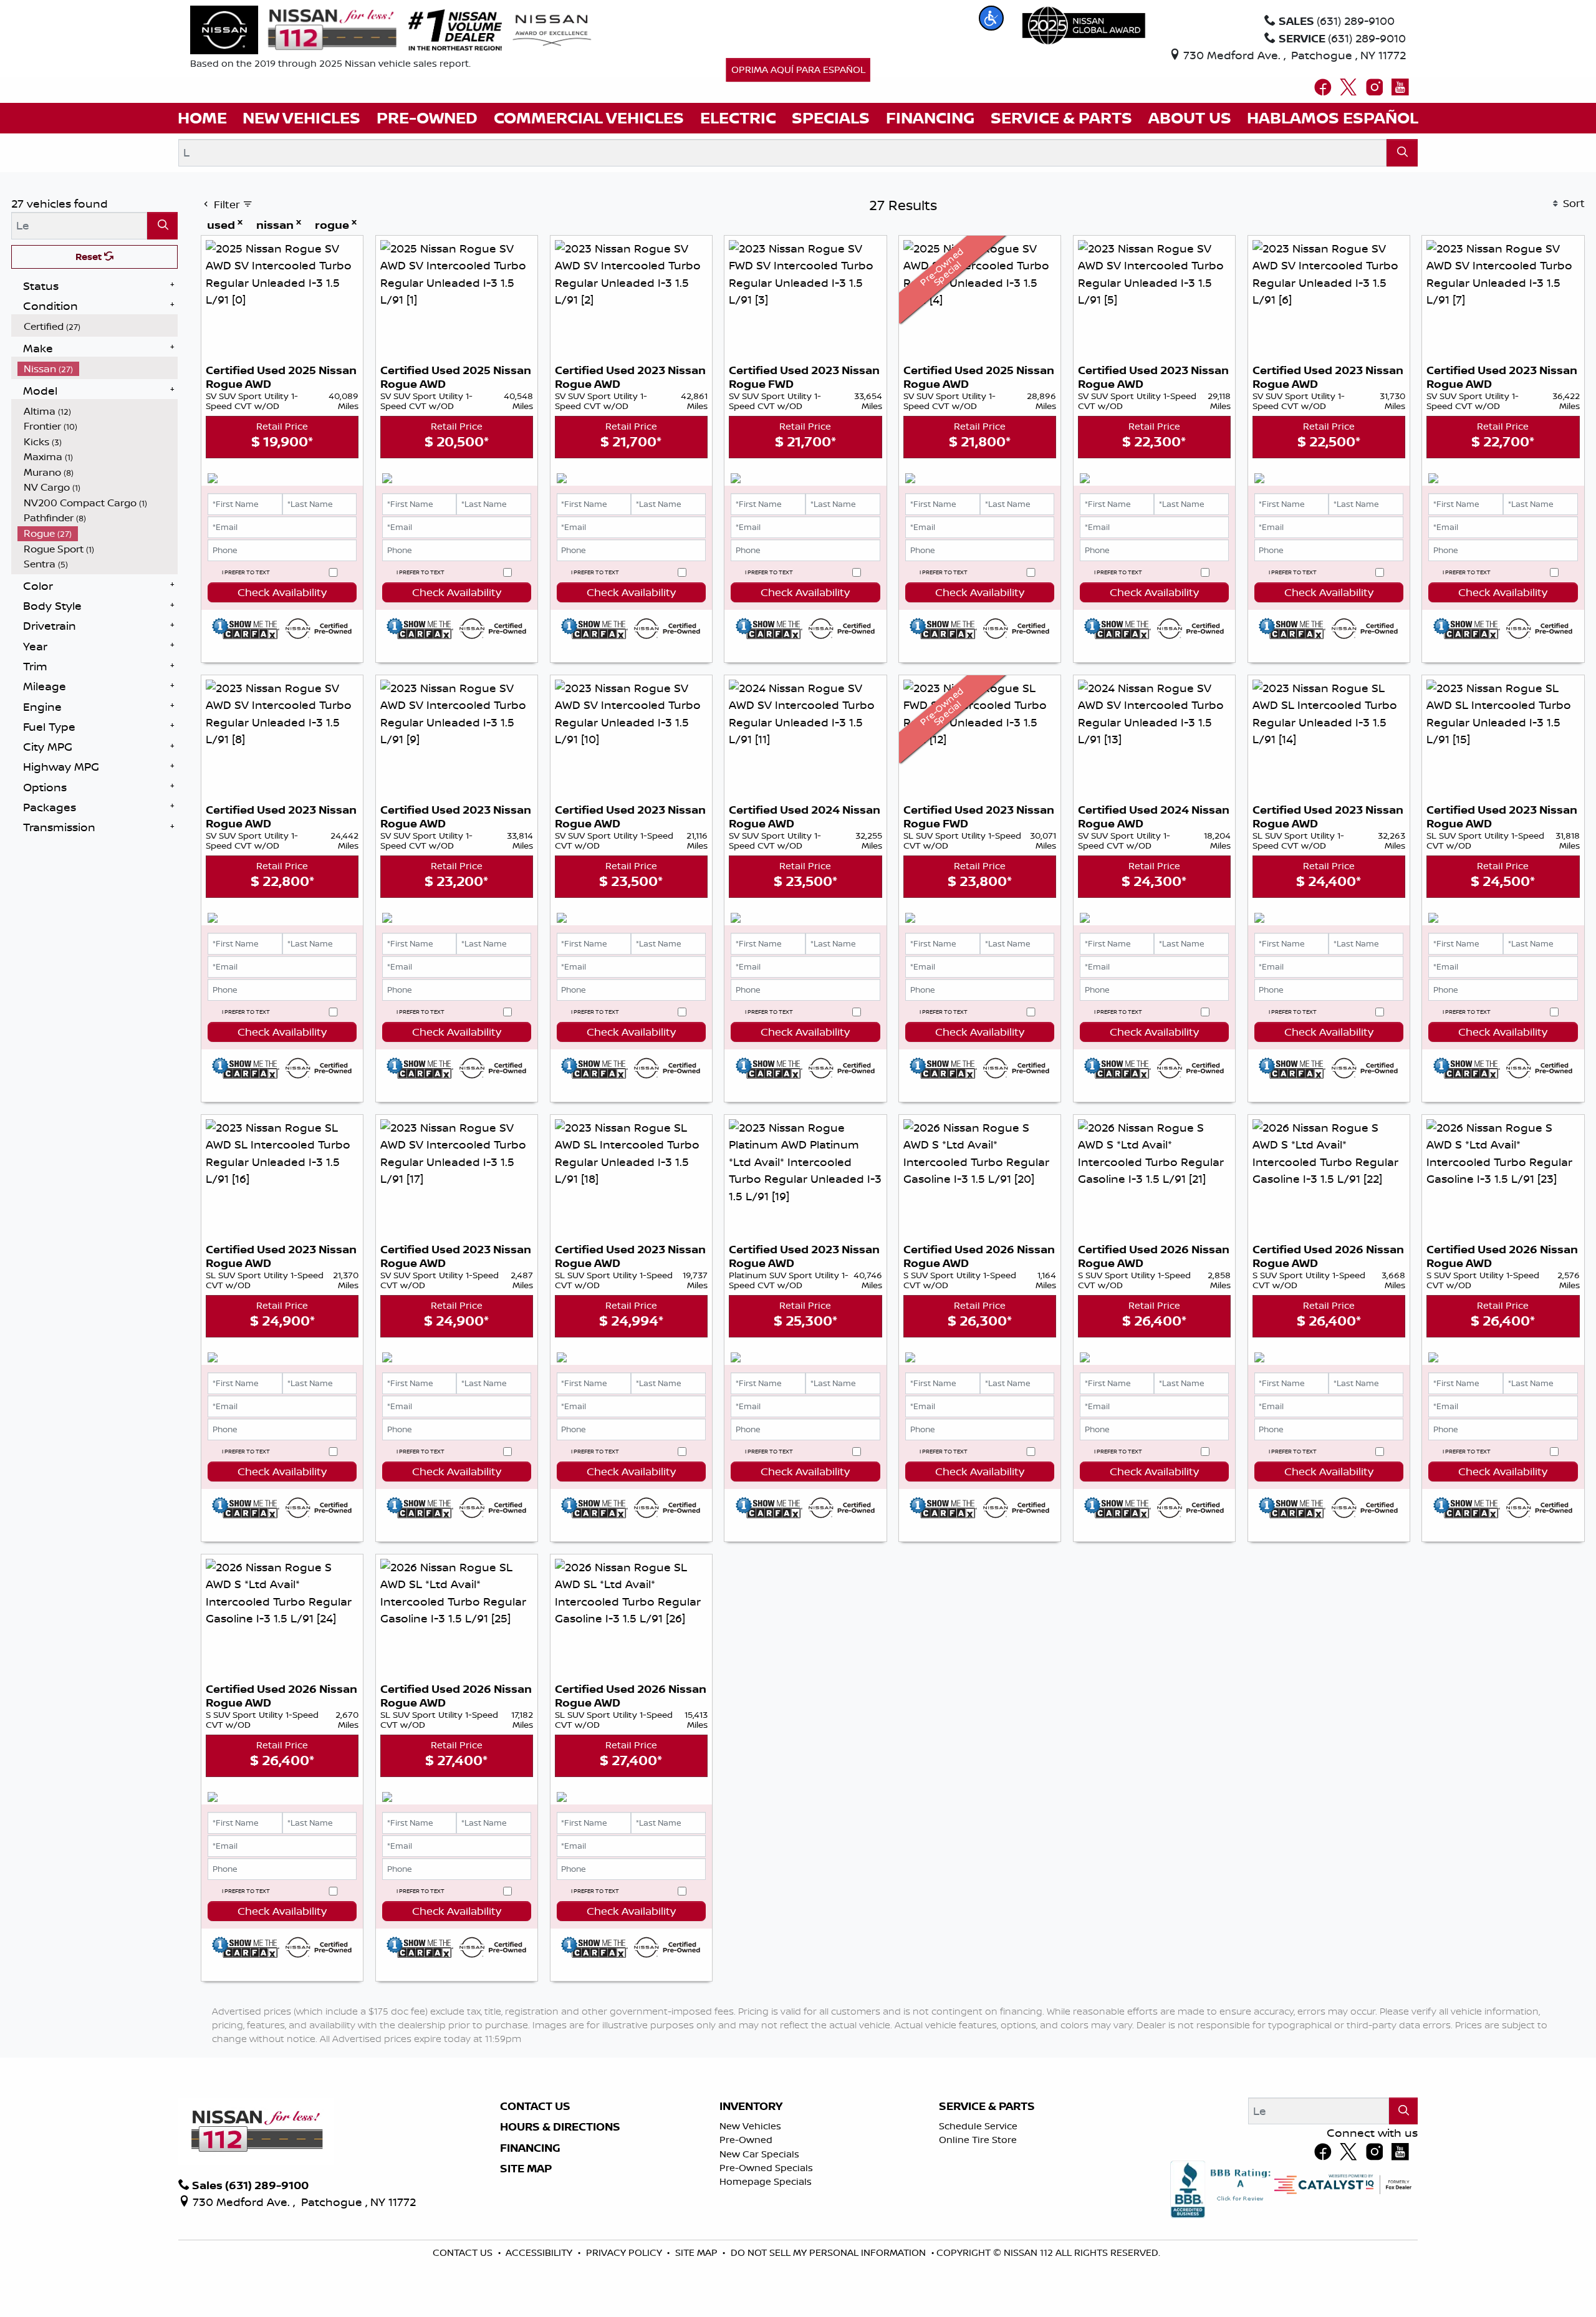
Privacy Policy (625, 2252)
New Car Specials (759, 2154)
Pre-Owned (746, 2140)
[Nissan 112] (294, 29)
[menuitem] (98, 326)
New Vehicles (750, 2126)
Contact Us (535, 2106)
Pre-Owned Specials (766, 2168)
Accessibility (540, 2252)
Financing (530, 2148)
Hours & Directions (560, 2127)
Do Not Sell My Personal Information (829, 2252)
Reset (90, 257)
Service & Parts (987, 2106)
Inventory (751, 2106)
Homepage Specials (766, 2181)
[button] (991, 18)
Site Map (526, 2169)
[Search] (1402, 152)
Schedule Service (978, 2126)
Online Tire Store (978, 2140)
